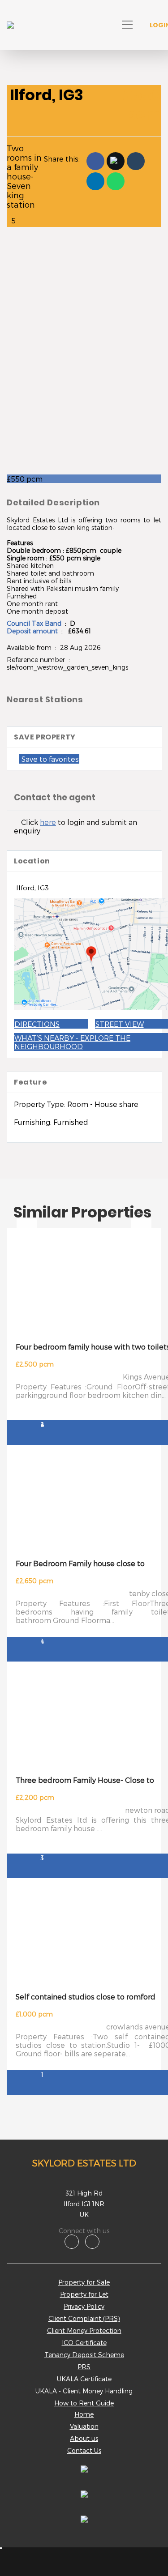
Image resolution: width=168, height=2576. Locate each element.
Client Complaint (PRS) (84, 2318)
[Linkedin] (95, 181)
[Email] (136, 161)
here (48, 822)
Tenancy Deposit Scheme (84, 2355)
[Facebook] (95, 161)
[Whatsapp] (116, 181)
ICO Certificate (84, 2343)
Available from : (33, 647)
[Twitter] (116, 161)
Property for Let (84, 2294)
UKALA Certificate (84, 2379)
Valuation (84, 2426)
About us (84, 2438)
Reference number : (39, 660)
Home (84, 2414)
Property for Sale (84, 2282)
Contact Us (84, 2450)
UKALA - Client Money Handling (84, 2391)
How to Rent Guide (84, 2403)
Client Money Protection (84, 2330)
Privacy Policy (84, 2306)
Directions (37, 1024)
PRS (84, 2367)
